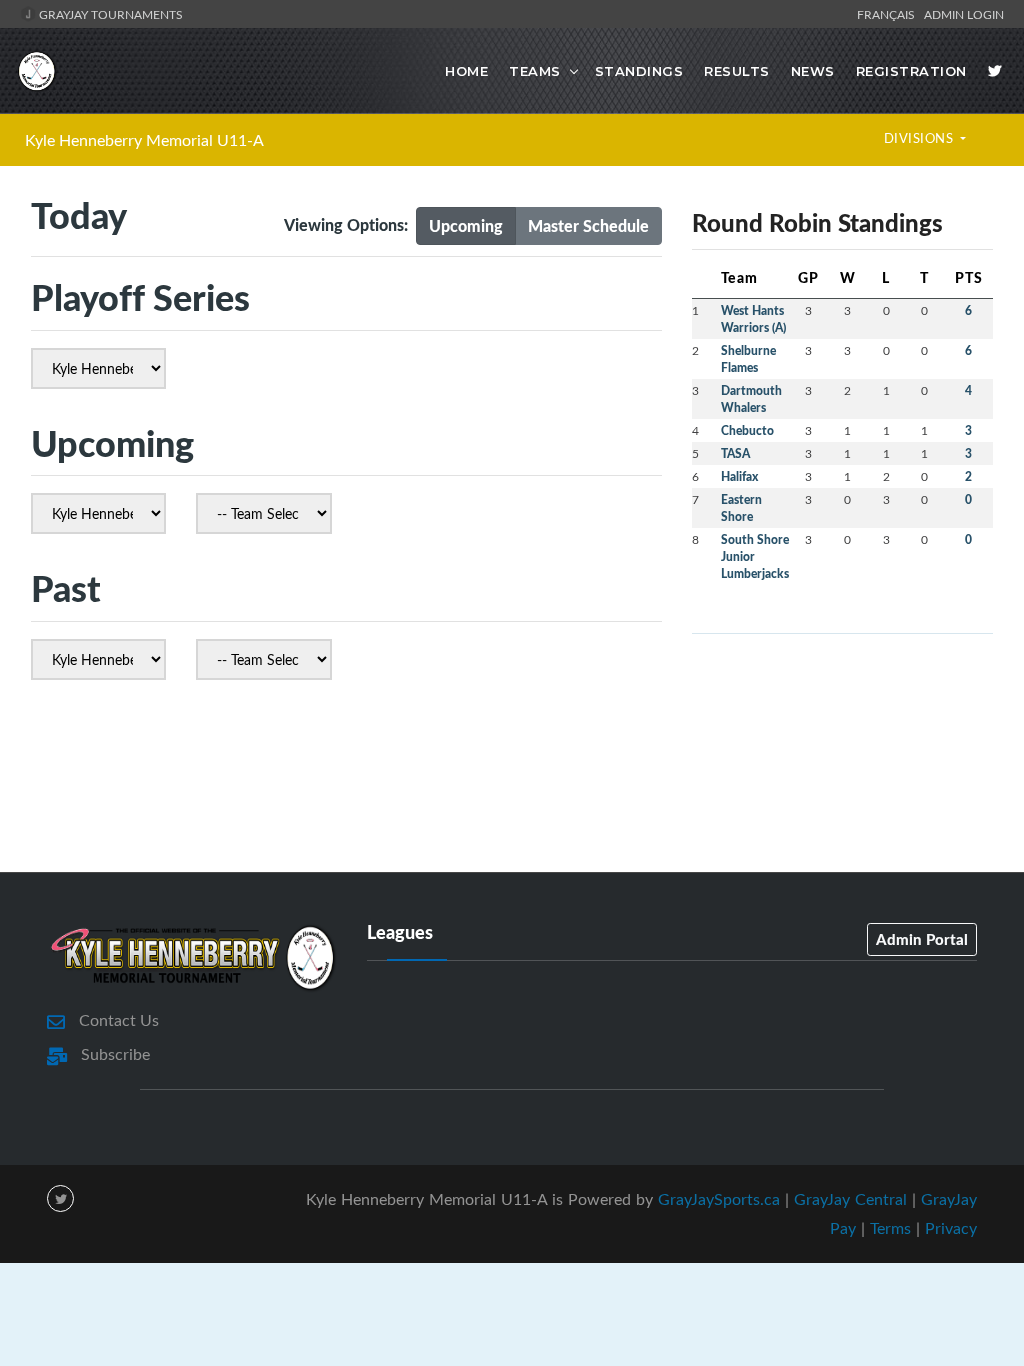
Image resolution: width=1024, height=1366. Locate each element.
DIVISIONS (920, 138)
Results (737, 71)
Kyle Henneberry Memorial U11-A (144, 140)
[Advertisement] (512, 782)
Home (466, 71)
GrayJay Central (850, 1199)
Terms (890, 1228)
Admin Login (964, 14)
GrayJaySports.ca (719, 1199)
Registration (911, 71)
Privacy (951, 1228)
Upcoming (466, 225)
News (813, 71)
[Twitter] (995, 71)
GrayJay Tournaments (109, 14)
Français (889, 14)
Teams (535, 71)
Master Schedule (588, 225)
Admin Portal (922, 939)
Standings (639, 71)
